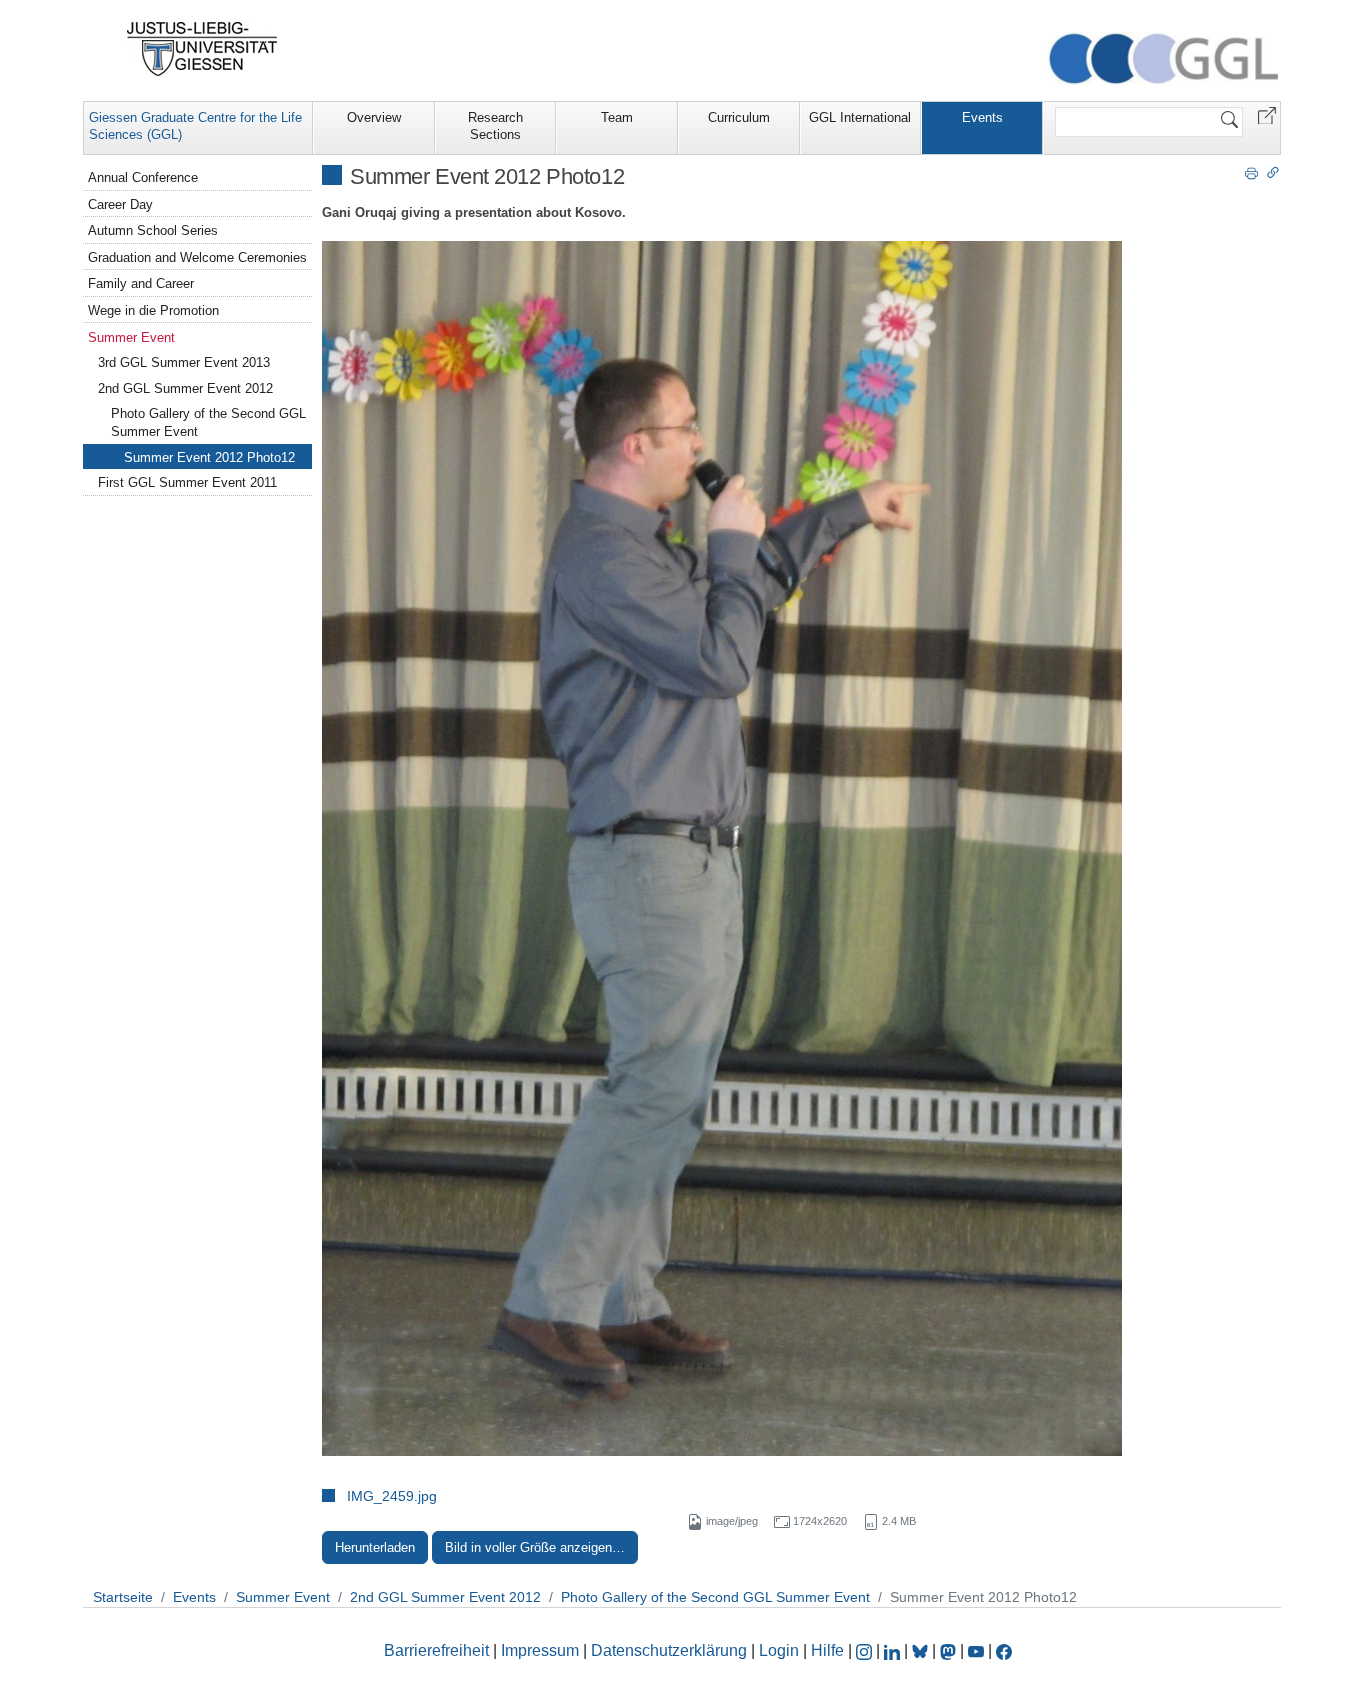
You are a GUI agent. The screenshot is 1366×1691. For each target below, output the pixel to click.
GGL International (860, 117)
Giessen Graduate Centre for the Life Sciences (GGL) (195, 126)
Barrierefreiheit (436, 1650)
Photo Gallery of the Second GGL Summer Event (208, 422)
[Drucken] (1251, 172)
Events (982, 117)
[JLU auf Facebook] (1004, 1650)
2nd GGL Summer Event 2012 (185, 388)
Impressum (540, 1650)
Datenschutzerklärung (669, 1650)
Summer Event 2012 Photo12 (209, 457)
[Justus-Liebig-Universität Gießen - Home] (202, 49)
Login (781, 1650)
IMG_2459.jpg (392, 1496)
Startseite (123, 1597)
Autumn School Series (153, 230)
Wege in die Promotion (153, 310)
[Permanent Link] (1273, 172)
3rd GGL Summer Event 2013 (184, 362)
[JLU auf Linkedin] (894, 1650)
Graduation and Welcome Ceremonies (197, 257)
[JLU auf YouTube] (976, 1650)
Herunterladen (375, 1547)
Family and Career (141, 283)
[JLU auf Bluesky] (922, 1650)
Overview (374, 117)
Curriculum (739, 117)
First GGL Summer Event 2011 (187, 482)
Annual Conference (143, 177)
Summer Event (131, 337)
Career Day (120, 204)
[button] (1267, 114)
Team (617, 117)
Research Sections (495, 126)
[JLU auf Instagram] (866, 1650)
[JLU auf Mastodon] (950, 1650)
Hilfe (827, 1650)
